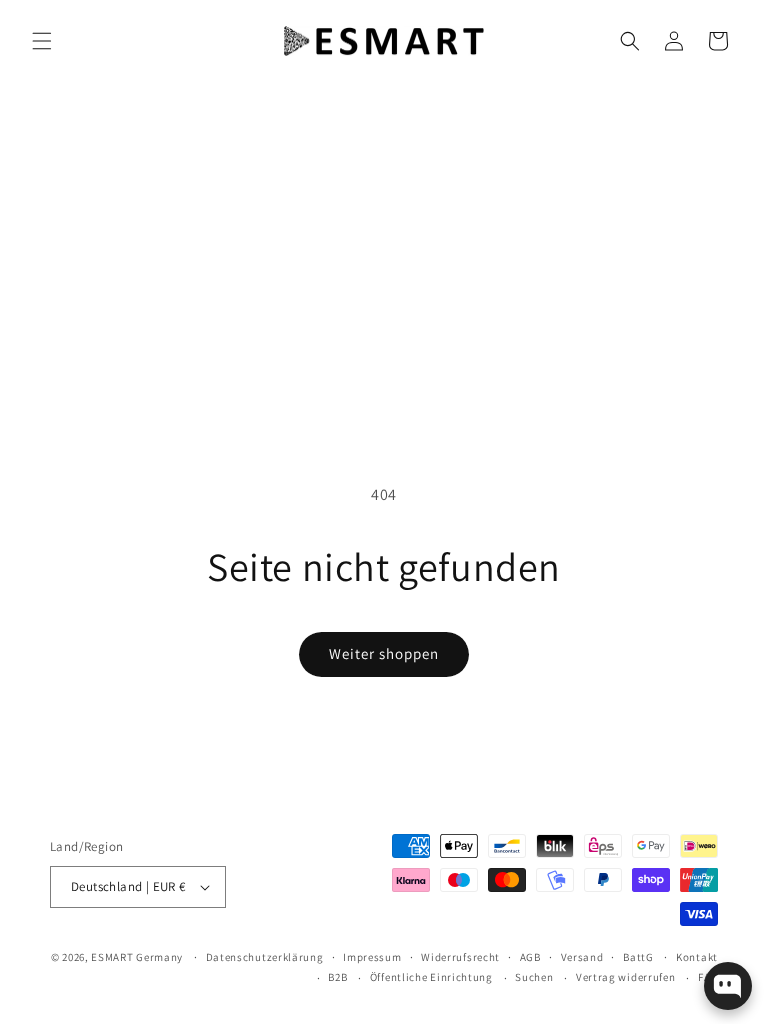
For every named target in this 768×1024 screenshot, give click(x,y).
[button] (42, 41)
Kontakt (697, 957)
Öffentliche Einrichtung (431, 977)
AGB (530, 957)
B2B (337, 977)
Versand (582, 957)
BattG (638, 957)
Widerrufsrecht (460, 957)
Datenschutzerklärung (265, 957)
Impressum (372, 957)
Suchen (534, 977)
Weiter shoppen (384, 653)
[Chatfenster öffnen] (728, 986)
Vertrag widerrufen (626, 977)
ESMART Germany (137, 957)
